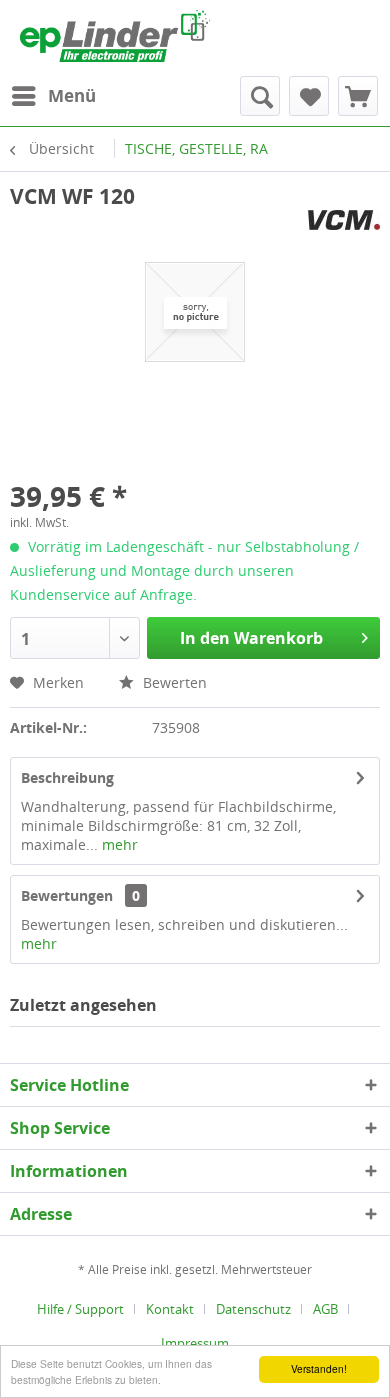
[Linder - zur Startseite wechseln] (115, 36)
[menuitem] (53, 96)
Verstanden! (319, 1368)
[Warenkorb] (358, 96)
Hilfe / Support (80, 1309)
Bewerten (173, 682)
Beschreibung (67, 777)
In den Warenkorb (251, 638)
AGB (325, 1309)
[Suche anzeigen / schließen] (260, 96)
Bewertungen (67, 895)
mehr (118, 844)
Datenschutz (253, 1309)
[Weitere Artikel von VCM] (344, 227)
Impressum (195, 1343)
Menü (72, 95)
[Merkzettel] (309, 96)
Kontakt (170, 1309)
